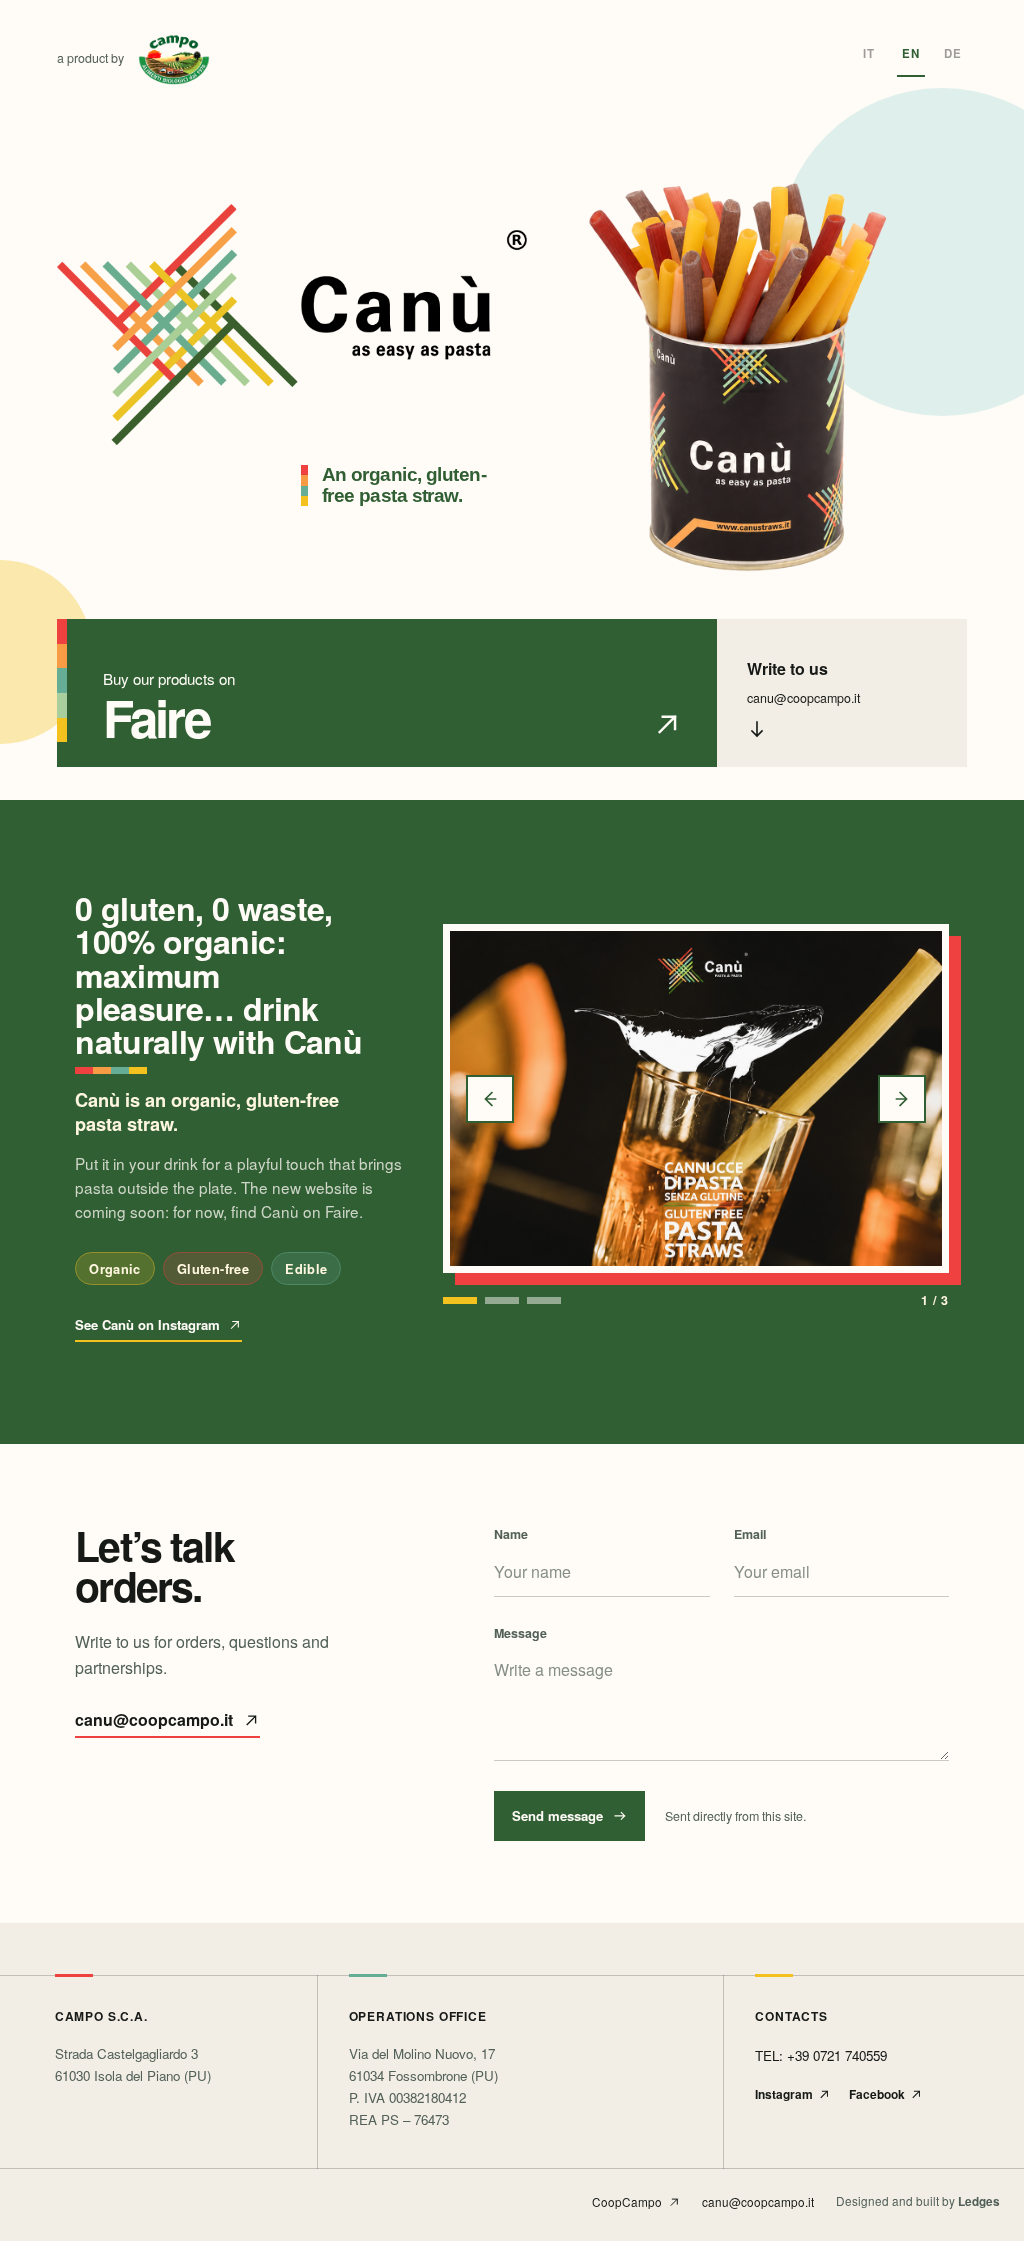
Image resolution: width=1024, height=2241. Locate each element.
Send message (557, 1815)
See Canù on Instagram (147, 1324)
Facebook (877, 2094)
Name (511, 1534)
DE (953, 53)
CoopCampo (627, 2201)
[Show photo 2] (502, 1300)
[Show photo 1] (460, 1300)
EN (911, 53)
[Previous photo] (490, 1099)
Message (520, 1633)
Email (750, 1534)
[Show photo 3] (544, 1300)
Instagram (784, 2094)
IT (869, 53)
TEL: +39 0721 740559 (821, 2055)
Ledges (979, 2202)
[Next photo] (902, 1099)
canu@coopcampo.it (154, 1719)
